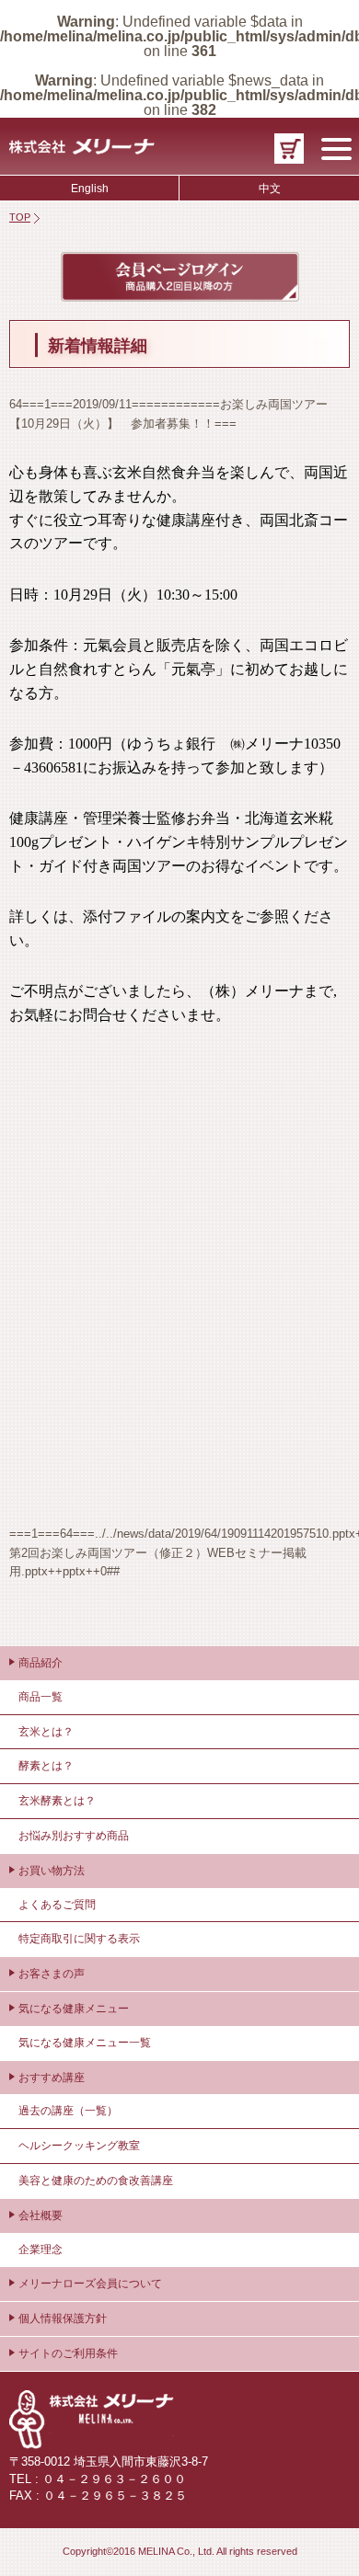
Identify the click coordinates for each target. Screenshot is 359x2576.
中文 (270, 189)
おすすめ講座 (52, 2078)
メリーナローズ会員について (90, 2284)
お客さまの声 (52, 1974)
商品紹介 (41, 1663)
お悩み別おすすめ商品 (74, 1836)
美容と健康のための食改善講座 (96, 2181)
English (90, 189)
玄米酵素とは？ (57, 1801)
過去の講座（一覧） (68, 2111)
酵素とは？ (46, 1766)
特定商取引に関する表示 (79, 1939)
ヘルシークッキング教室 (79, 2146)
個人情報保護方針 (63, 2318)
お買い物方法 (52, 1871)
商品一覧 (41, 1697)
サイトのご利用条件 (68, 2353)
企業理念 (41, 2250)
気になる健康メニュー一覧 (85, 2043)
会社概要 (41, 2215)
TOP (20, 217)
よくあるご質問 (57, 1905)
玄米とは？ (46, 1732)
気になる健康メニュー (74, 2009)
